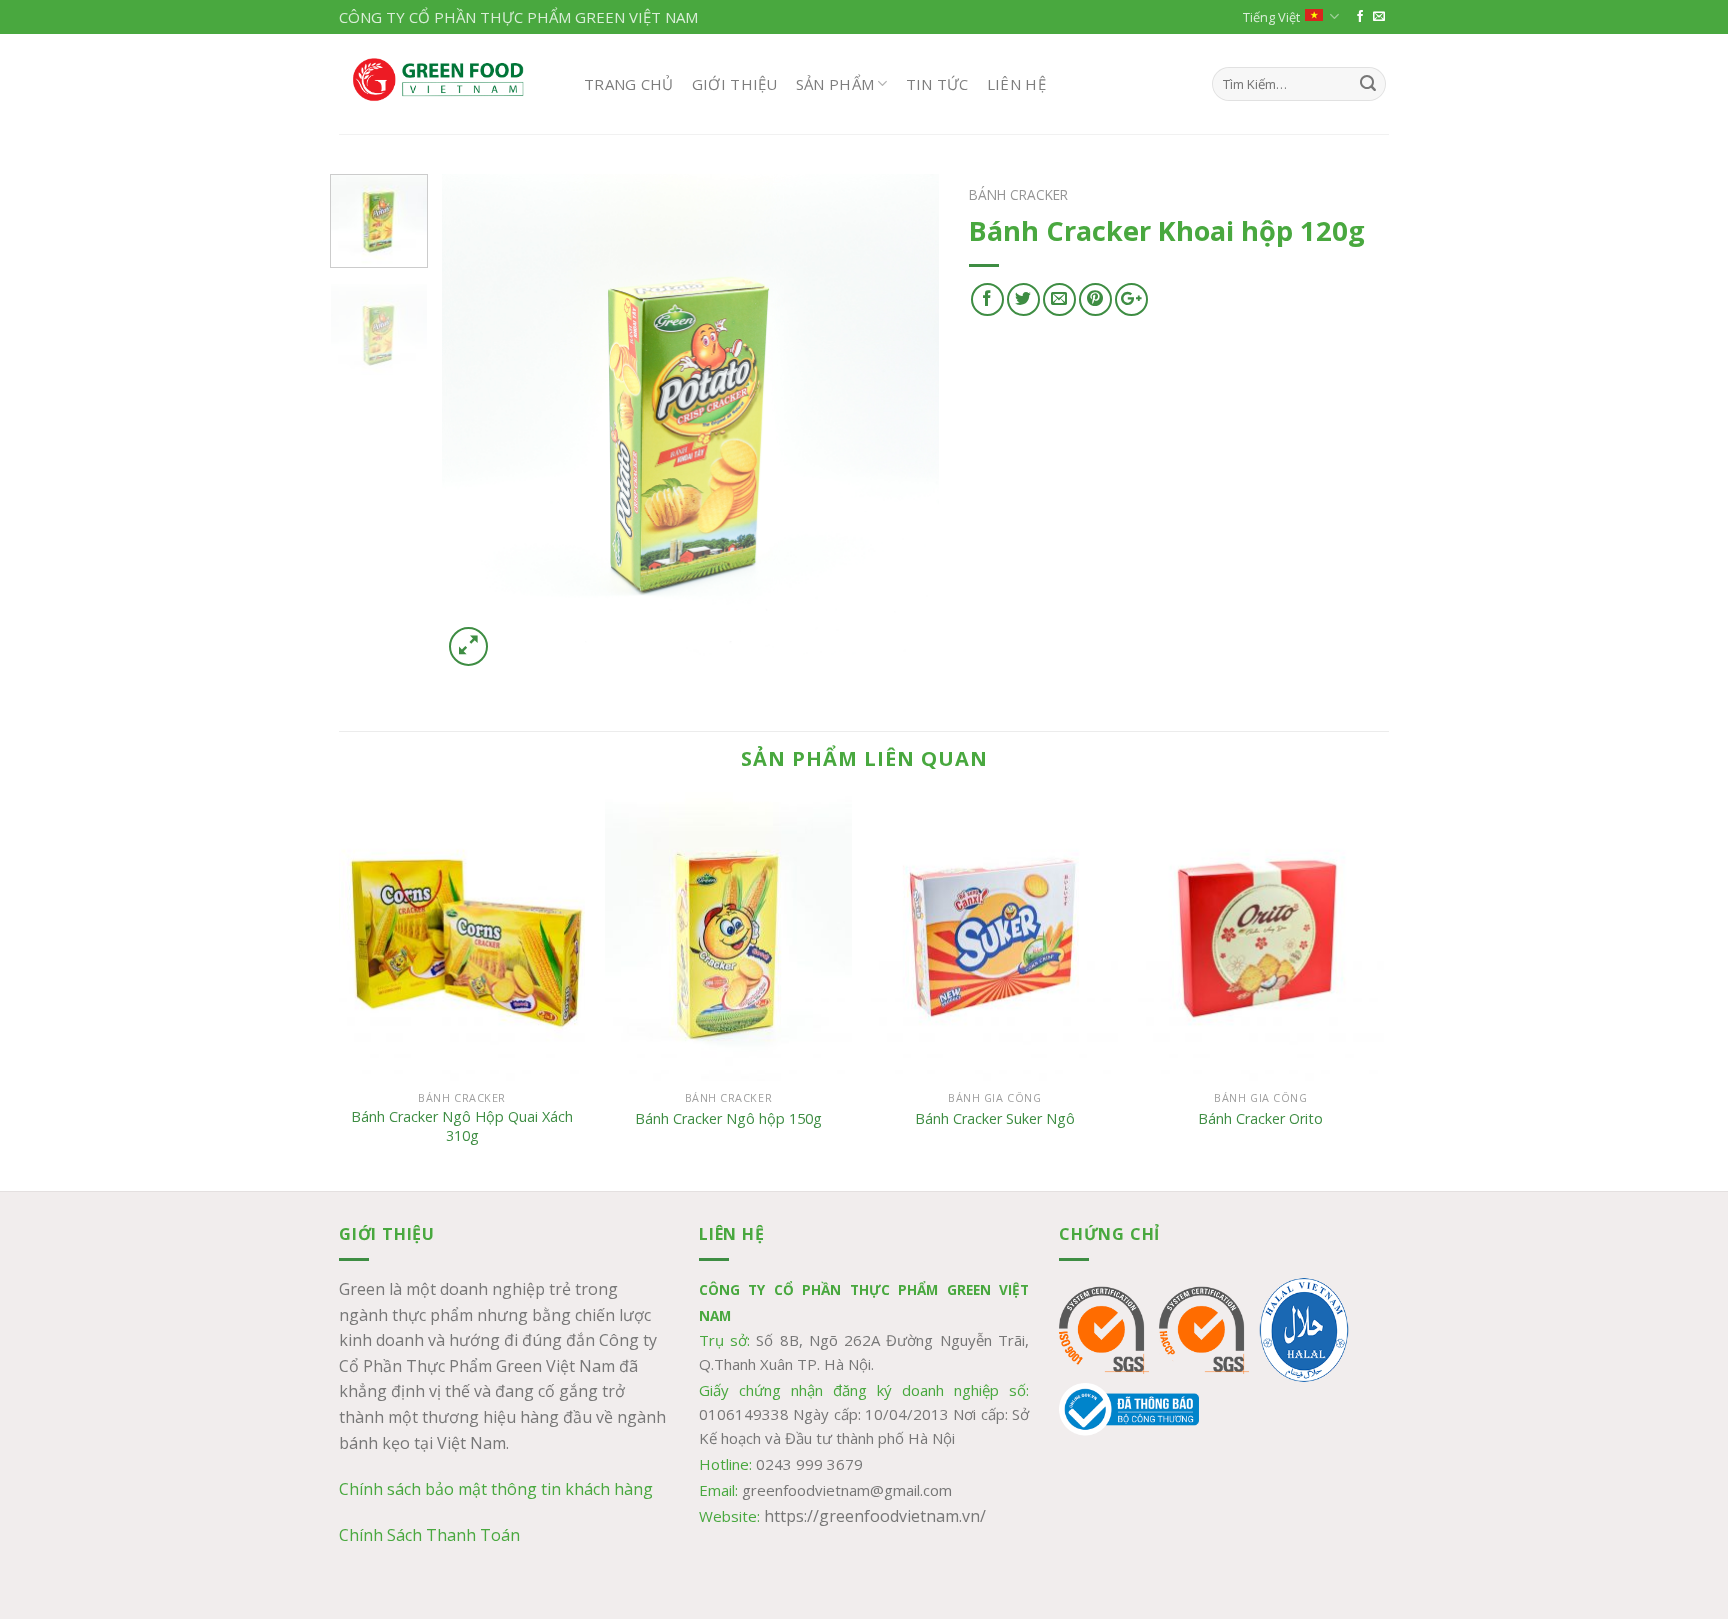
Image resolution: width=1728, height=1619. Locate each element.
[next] (904, 422)
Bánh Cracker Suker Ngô (995, 1119)
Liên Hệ (1016, 84)
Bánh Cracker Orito (1260, 1119)
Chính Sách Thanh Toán (429, 1535)
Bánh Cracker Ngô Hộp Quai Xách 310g (462, 1126)
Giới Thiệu (735, 84)
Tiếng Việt (1271, 17)
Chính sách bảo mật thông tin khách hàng (496, 1489)
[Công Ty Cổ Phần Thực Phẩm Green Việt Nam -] (446, 84)
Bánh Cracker (1018, 194)
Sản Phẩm (835, 84)
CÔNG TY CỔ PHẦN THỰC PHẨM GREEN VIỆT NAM (518, 17)
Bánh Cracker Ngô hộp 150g (728, 1119)
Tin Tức (937, 84)
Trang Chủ (629, 84)
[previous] (477, 422)
